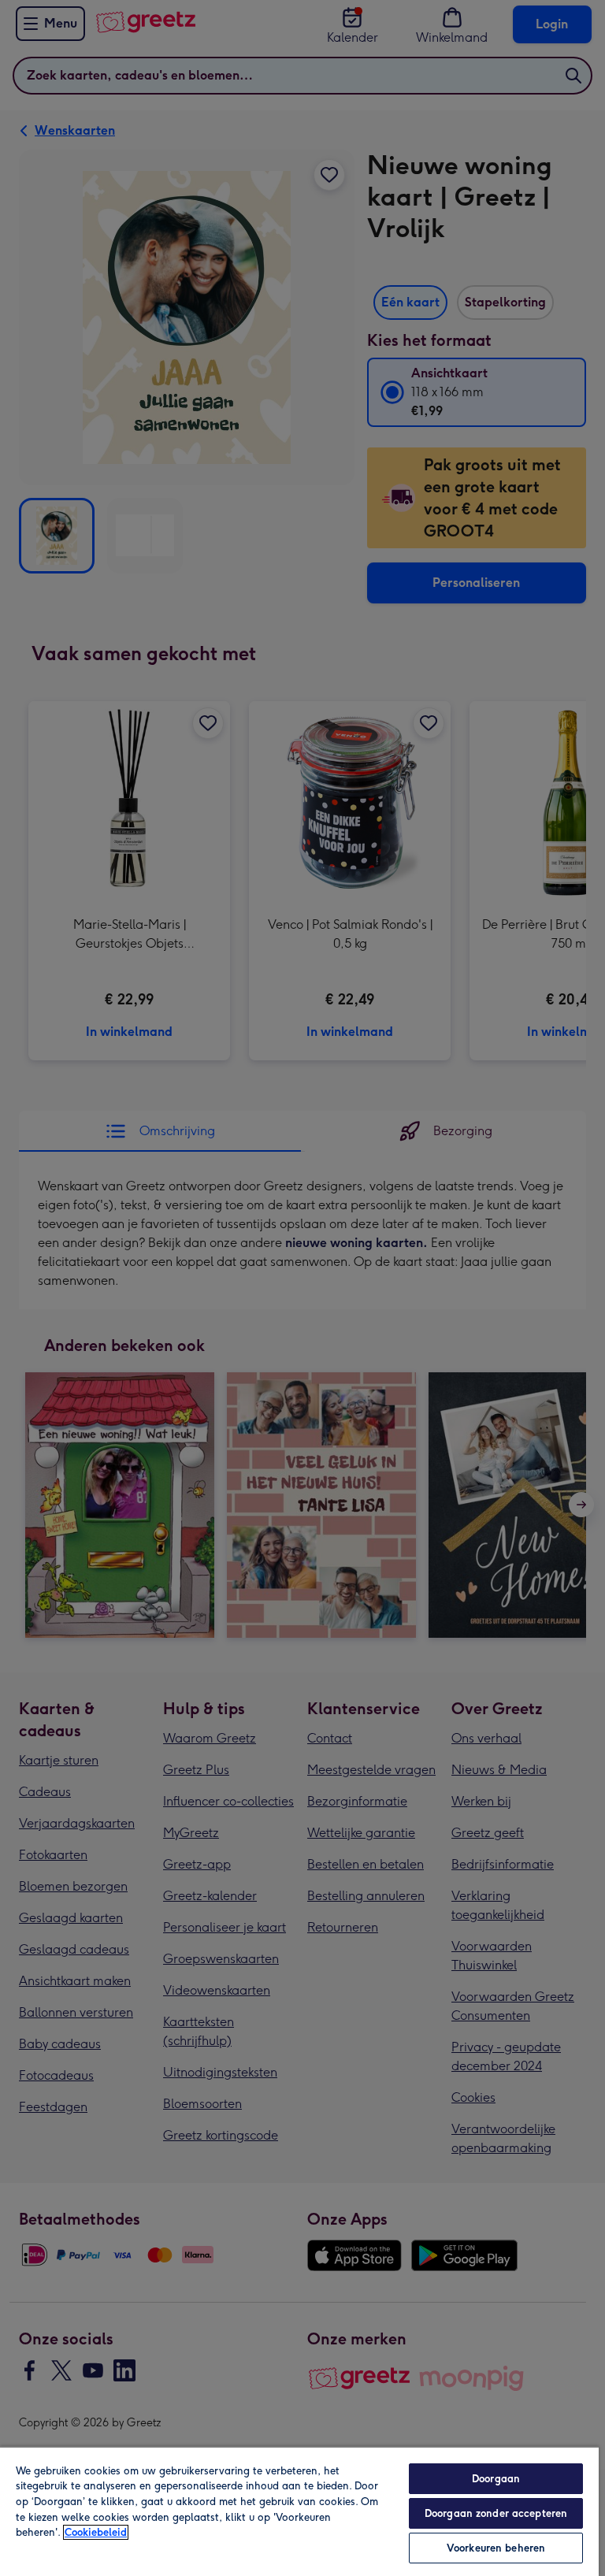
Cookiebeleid (96, 2532)
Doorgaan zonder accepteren (496, 2513)
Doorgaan (496, 2479)
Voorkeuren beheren (496, 2548)
